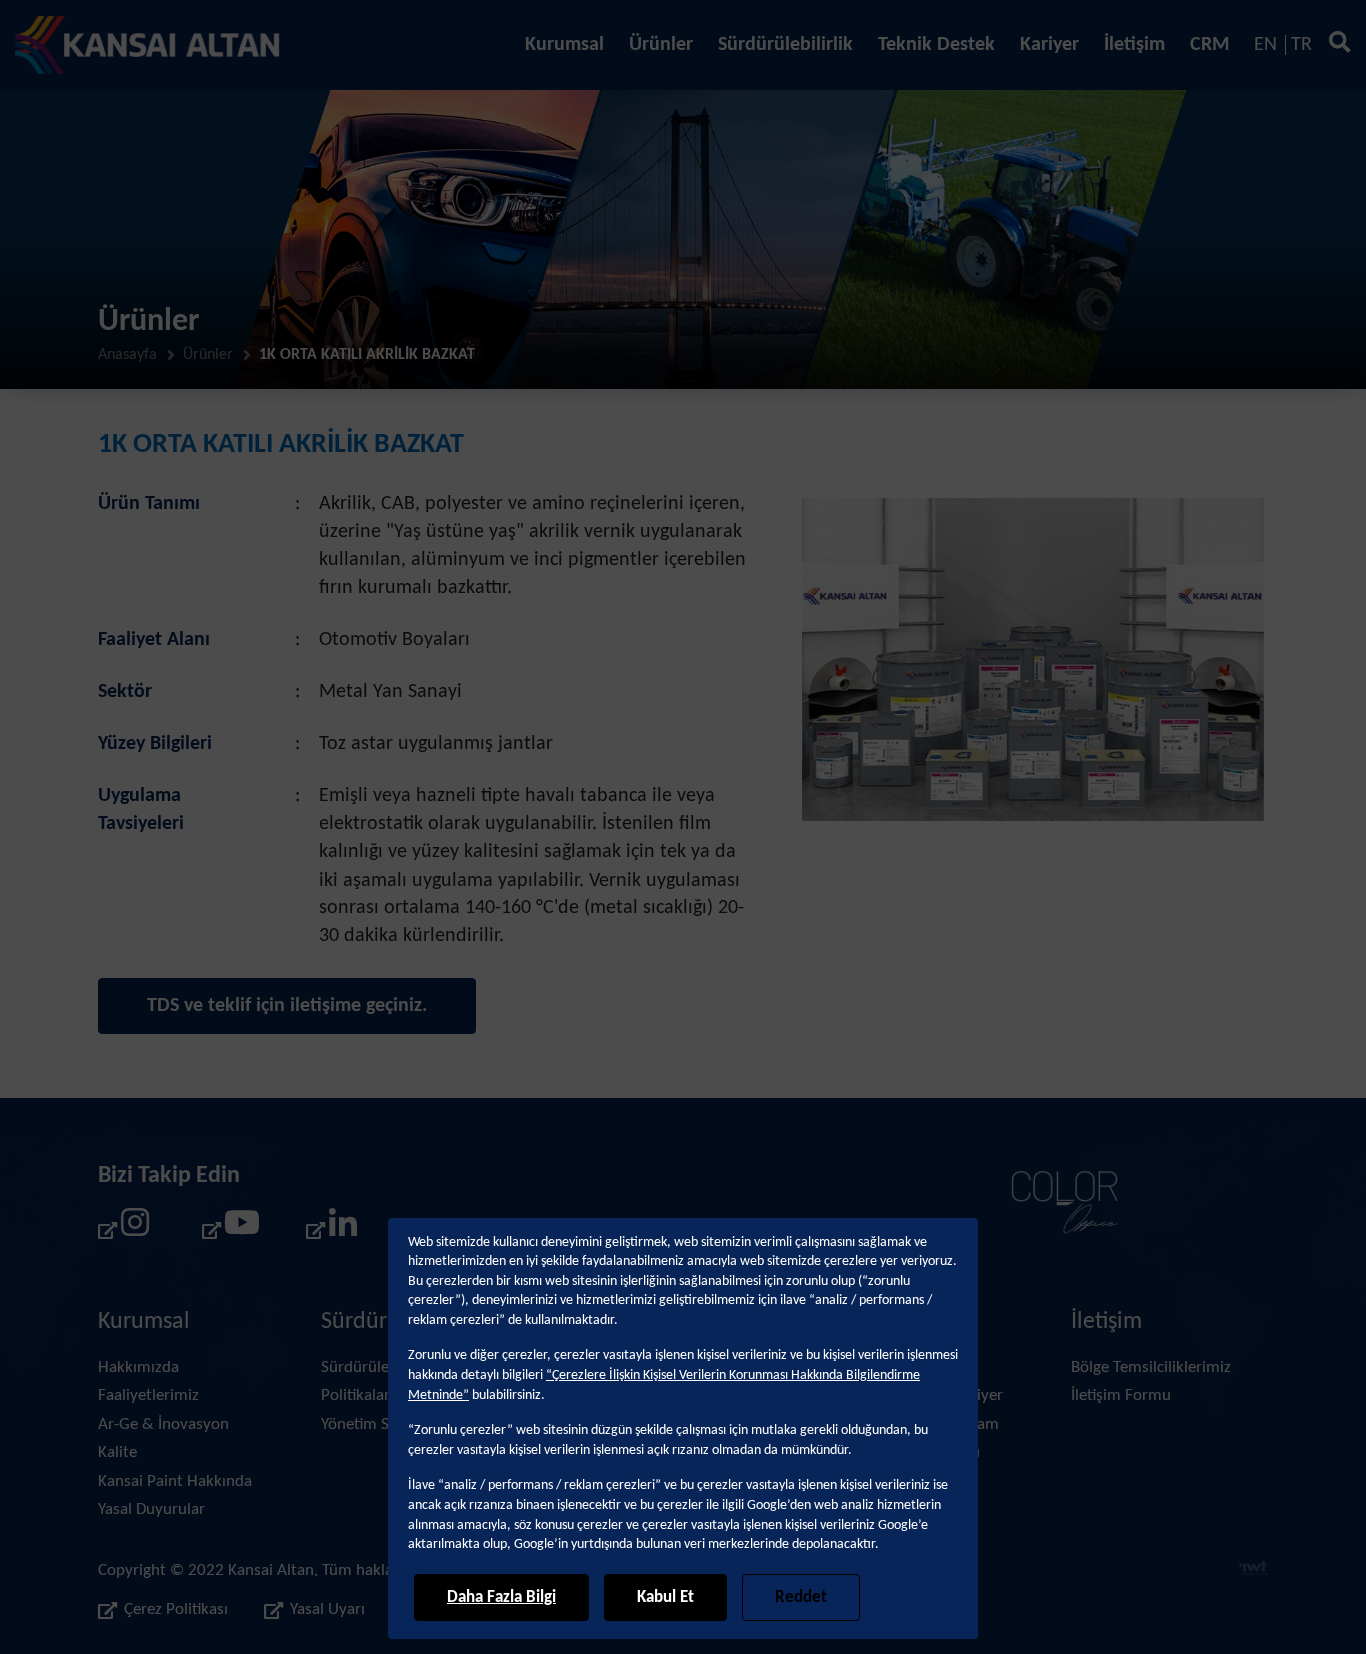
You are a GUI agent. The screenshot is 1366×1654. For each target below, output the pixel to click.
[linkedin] (332, 1229)
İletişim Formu (1121, 1395)
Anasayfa (127, 356)
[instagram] (124, 1229)
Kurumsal (564, 45)
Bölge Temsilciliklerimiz (1151, 1367)
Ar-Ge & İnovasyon (163, 1424)
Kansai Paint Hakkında (175, 1481)
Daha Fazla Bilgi (501, 1597)
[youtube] (228, 1229)
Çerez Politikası (176, 1610)
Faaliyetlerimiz (148, 1395)
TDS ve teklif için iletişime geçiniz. (287, 1006)
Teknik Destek (936, 45)
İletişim (1134, 45)
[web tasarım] (1253, 1571)
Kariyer (1049, 45)
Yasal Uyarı (327, 1610)
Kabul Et (665, 1597)
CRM (1209, 45)
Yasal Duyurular (151, 1509)
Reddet (801, 1597)
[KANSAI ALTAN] (147, 45)
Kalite (117, 1452)
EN (1265, 45)
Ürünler (661, 45)
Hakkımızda (138, 1367)
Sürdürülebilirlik (785, 45)
